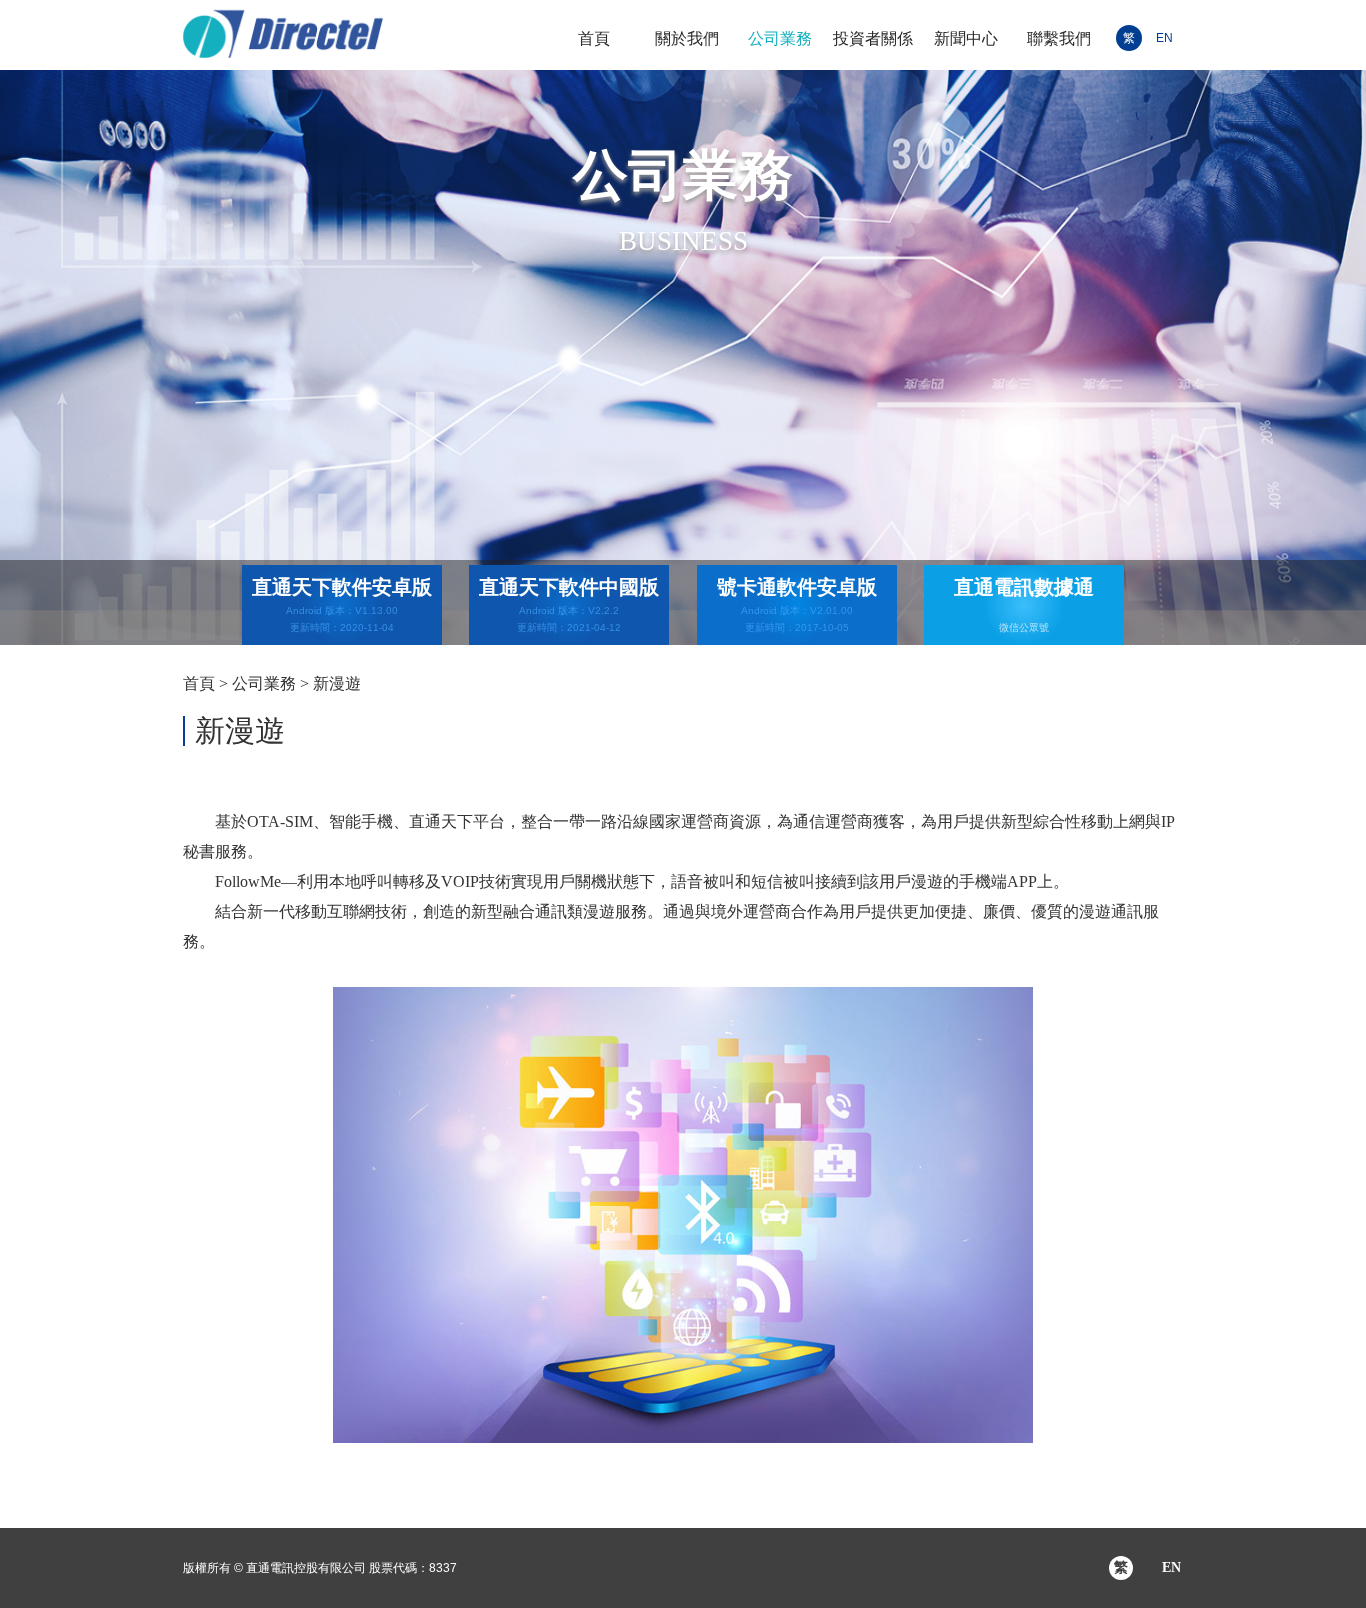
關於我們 (687, 38)
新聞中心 (966, 38)
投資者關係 (873, 38)
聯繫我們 (1059, 38)
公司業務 (780, 38)
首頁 (594, 38)
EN (1164, 38)
